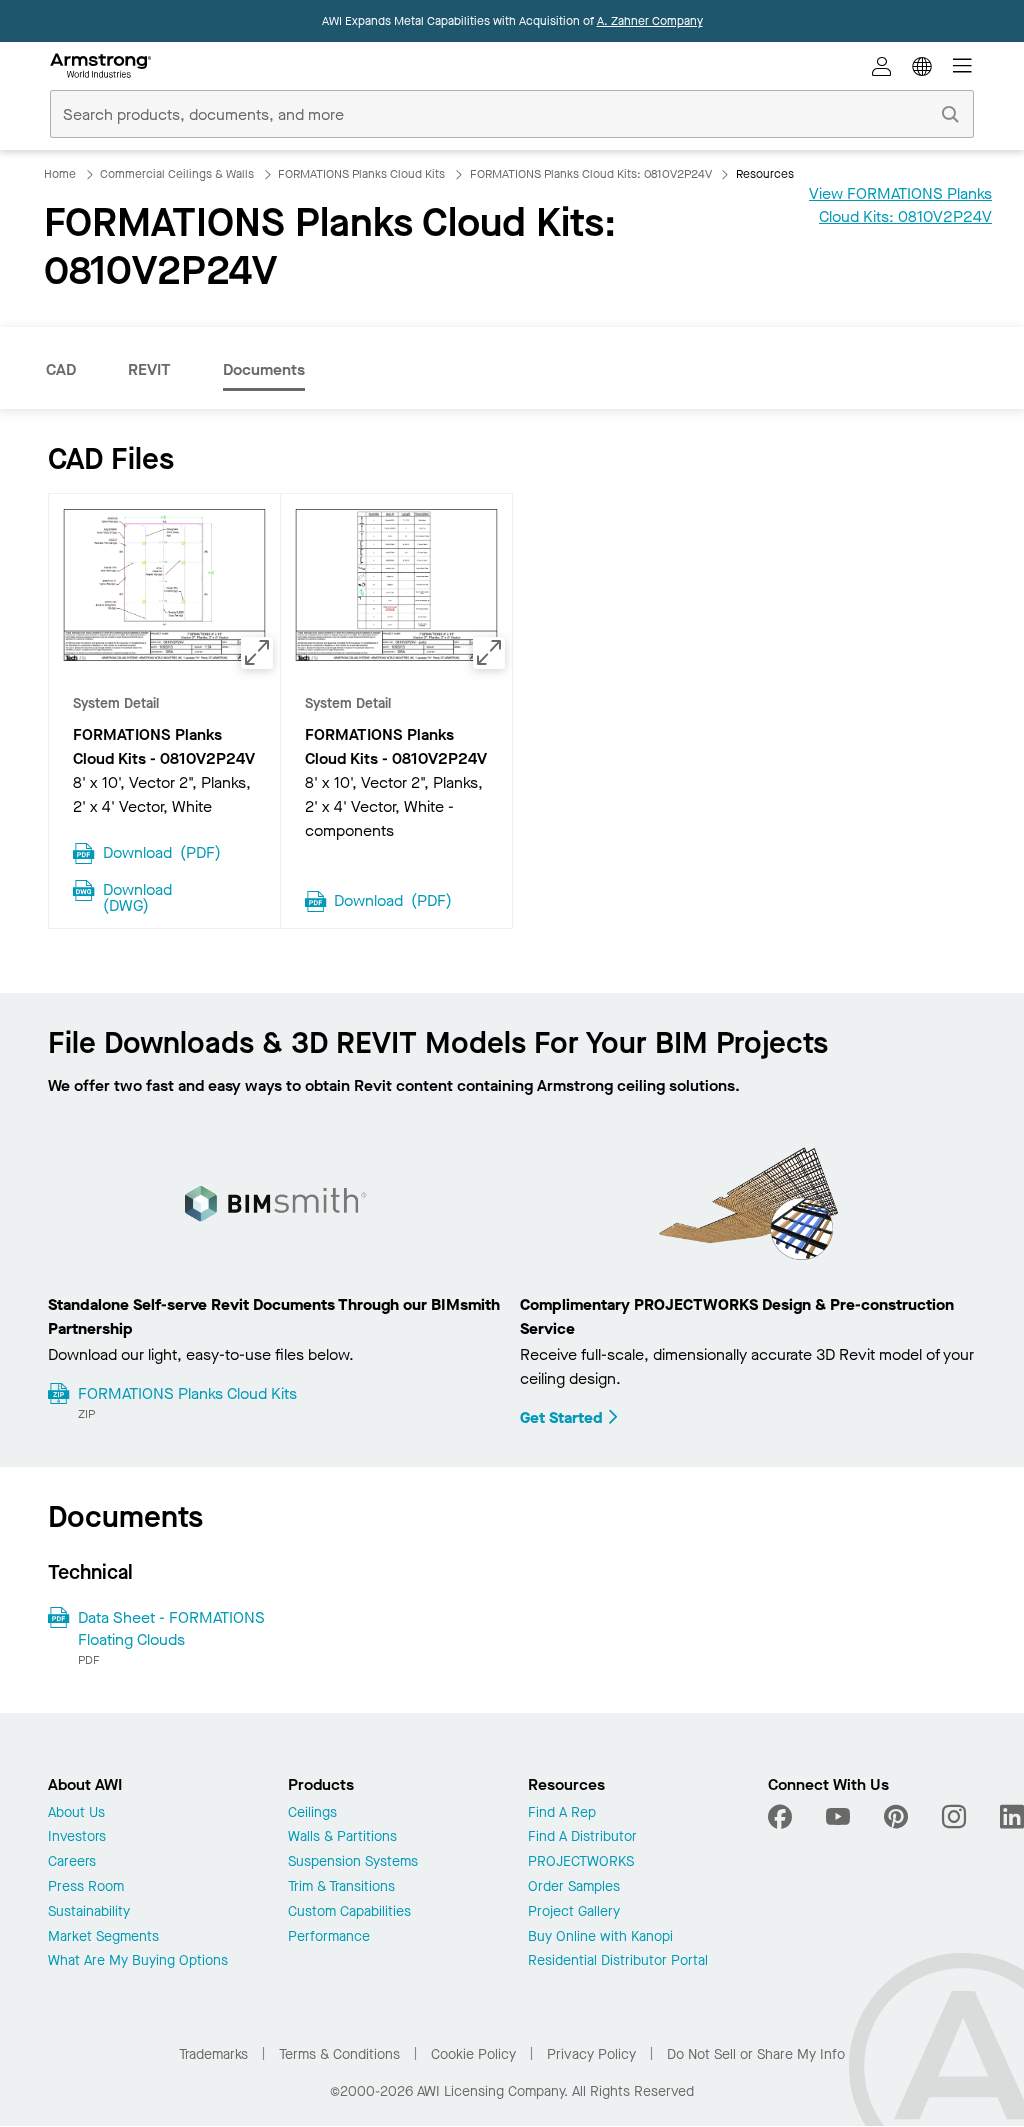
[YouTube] (838, 1817)
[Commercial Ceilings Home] (100, 66)
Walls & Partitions (342, 1837)
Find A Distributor (582, 1837)
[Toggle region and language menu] (922, 66)
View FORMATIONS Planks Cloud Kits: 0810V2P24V (900, 204)
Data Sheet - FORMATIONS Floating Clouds (171, 1628)
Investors (77, 1837)
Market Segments (103, 1937)
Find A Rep (562, 1813)
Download (162, 851)
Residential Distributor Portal (618, 1961)
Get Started (561, 1417)
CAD (61, 369)
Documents (264, 369)
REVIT (149, 369)
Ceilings (312, 1813)
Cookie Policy (473, 2054)
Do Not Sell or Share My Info (756, 2054)
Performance (329, 1937)
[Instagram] (954, 1817)
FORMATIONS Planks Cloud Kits (187, 1393)
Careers (72, 1862)
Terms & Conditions (339, 2054)
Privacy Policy (591, 2054)
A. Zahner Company (650, 21)
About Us (76, 1813)
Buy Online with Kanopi (600, 1937)
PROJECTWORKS (581, 1862)
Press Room (86, 1887)
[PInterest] (896, 1817)
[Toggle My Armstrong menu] (882, 66)
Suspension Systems (353, 1862)
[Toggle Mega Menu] (962, 66)
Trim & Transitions (341, 1887)
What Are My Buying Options (138, 1961)
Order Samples (574, 1887)
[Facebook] (782, 1817)
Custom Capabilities (349, 1912)
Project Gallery (574, 1912)
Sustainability (89, 1912)
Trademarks (213, 2054)
